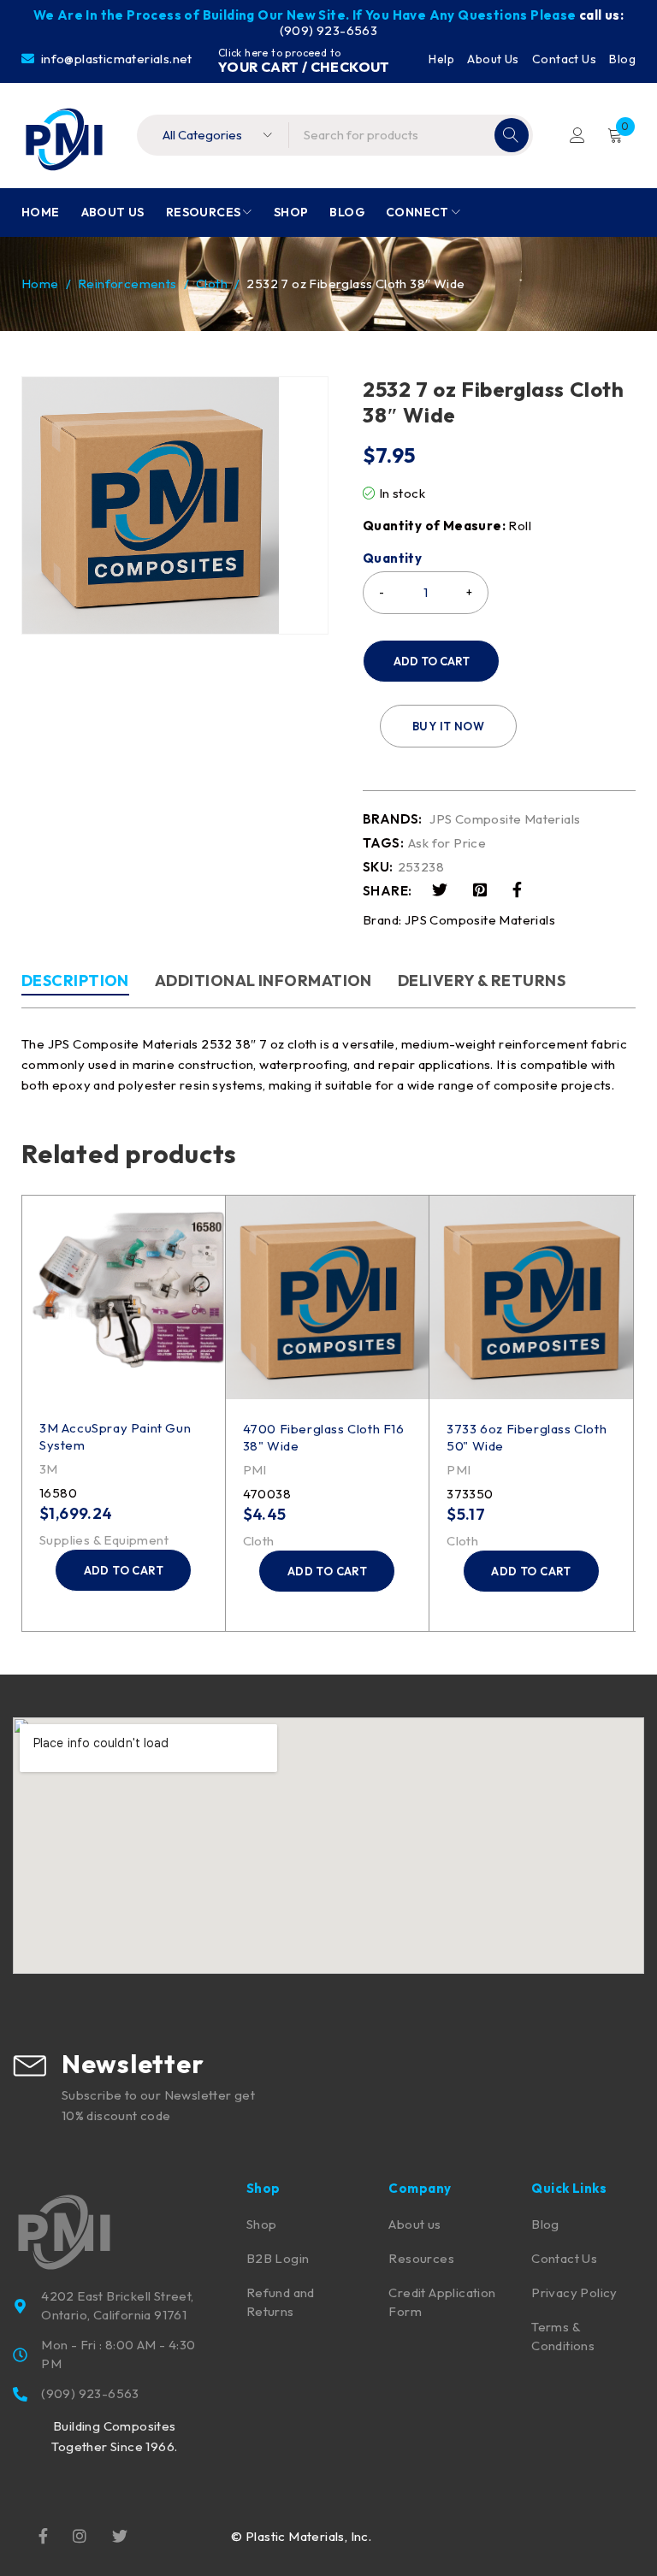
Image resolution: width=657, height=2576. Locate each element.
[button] (123, 1570)
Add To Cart (432, 661)
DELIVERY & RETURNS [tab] (482, 981)
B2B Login (278, 2258)
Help (441, 59)
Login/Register (577, 135)
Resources (421, 2258)
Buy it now (448, 726)
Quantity (392, 558)
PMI (255, 1470)
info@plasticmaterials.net (115, 59)
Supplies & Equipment (104, 1540)
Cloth (212, 284)
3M (49, 1469)
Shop (262, 2224)
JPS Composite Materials (505, 819)
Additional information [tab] (263, 981)
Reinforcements (127, 284)
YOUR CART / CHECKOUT (304, 67)
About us (414, 2224)
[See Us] (80, 2534)
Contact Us (564, 59)
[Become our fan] (43, 2534)
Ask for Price (447, 843)
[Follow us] (120, 2534)
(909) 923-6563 (329, 30)
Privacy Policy (574, 2292)
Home (40, 284)
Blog (622, 59)
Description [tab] (75, 981)
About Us (493, 59)
